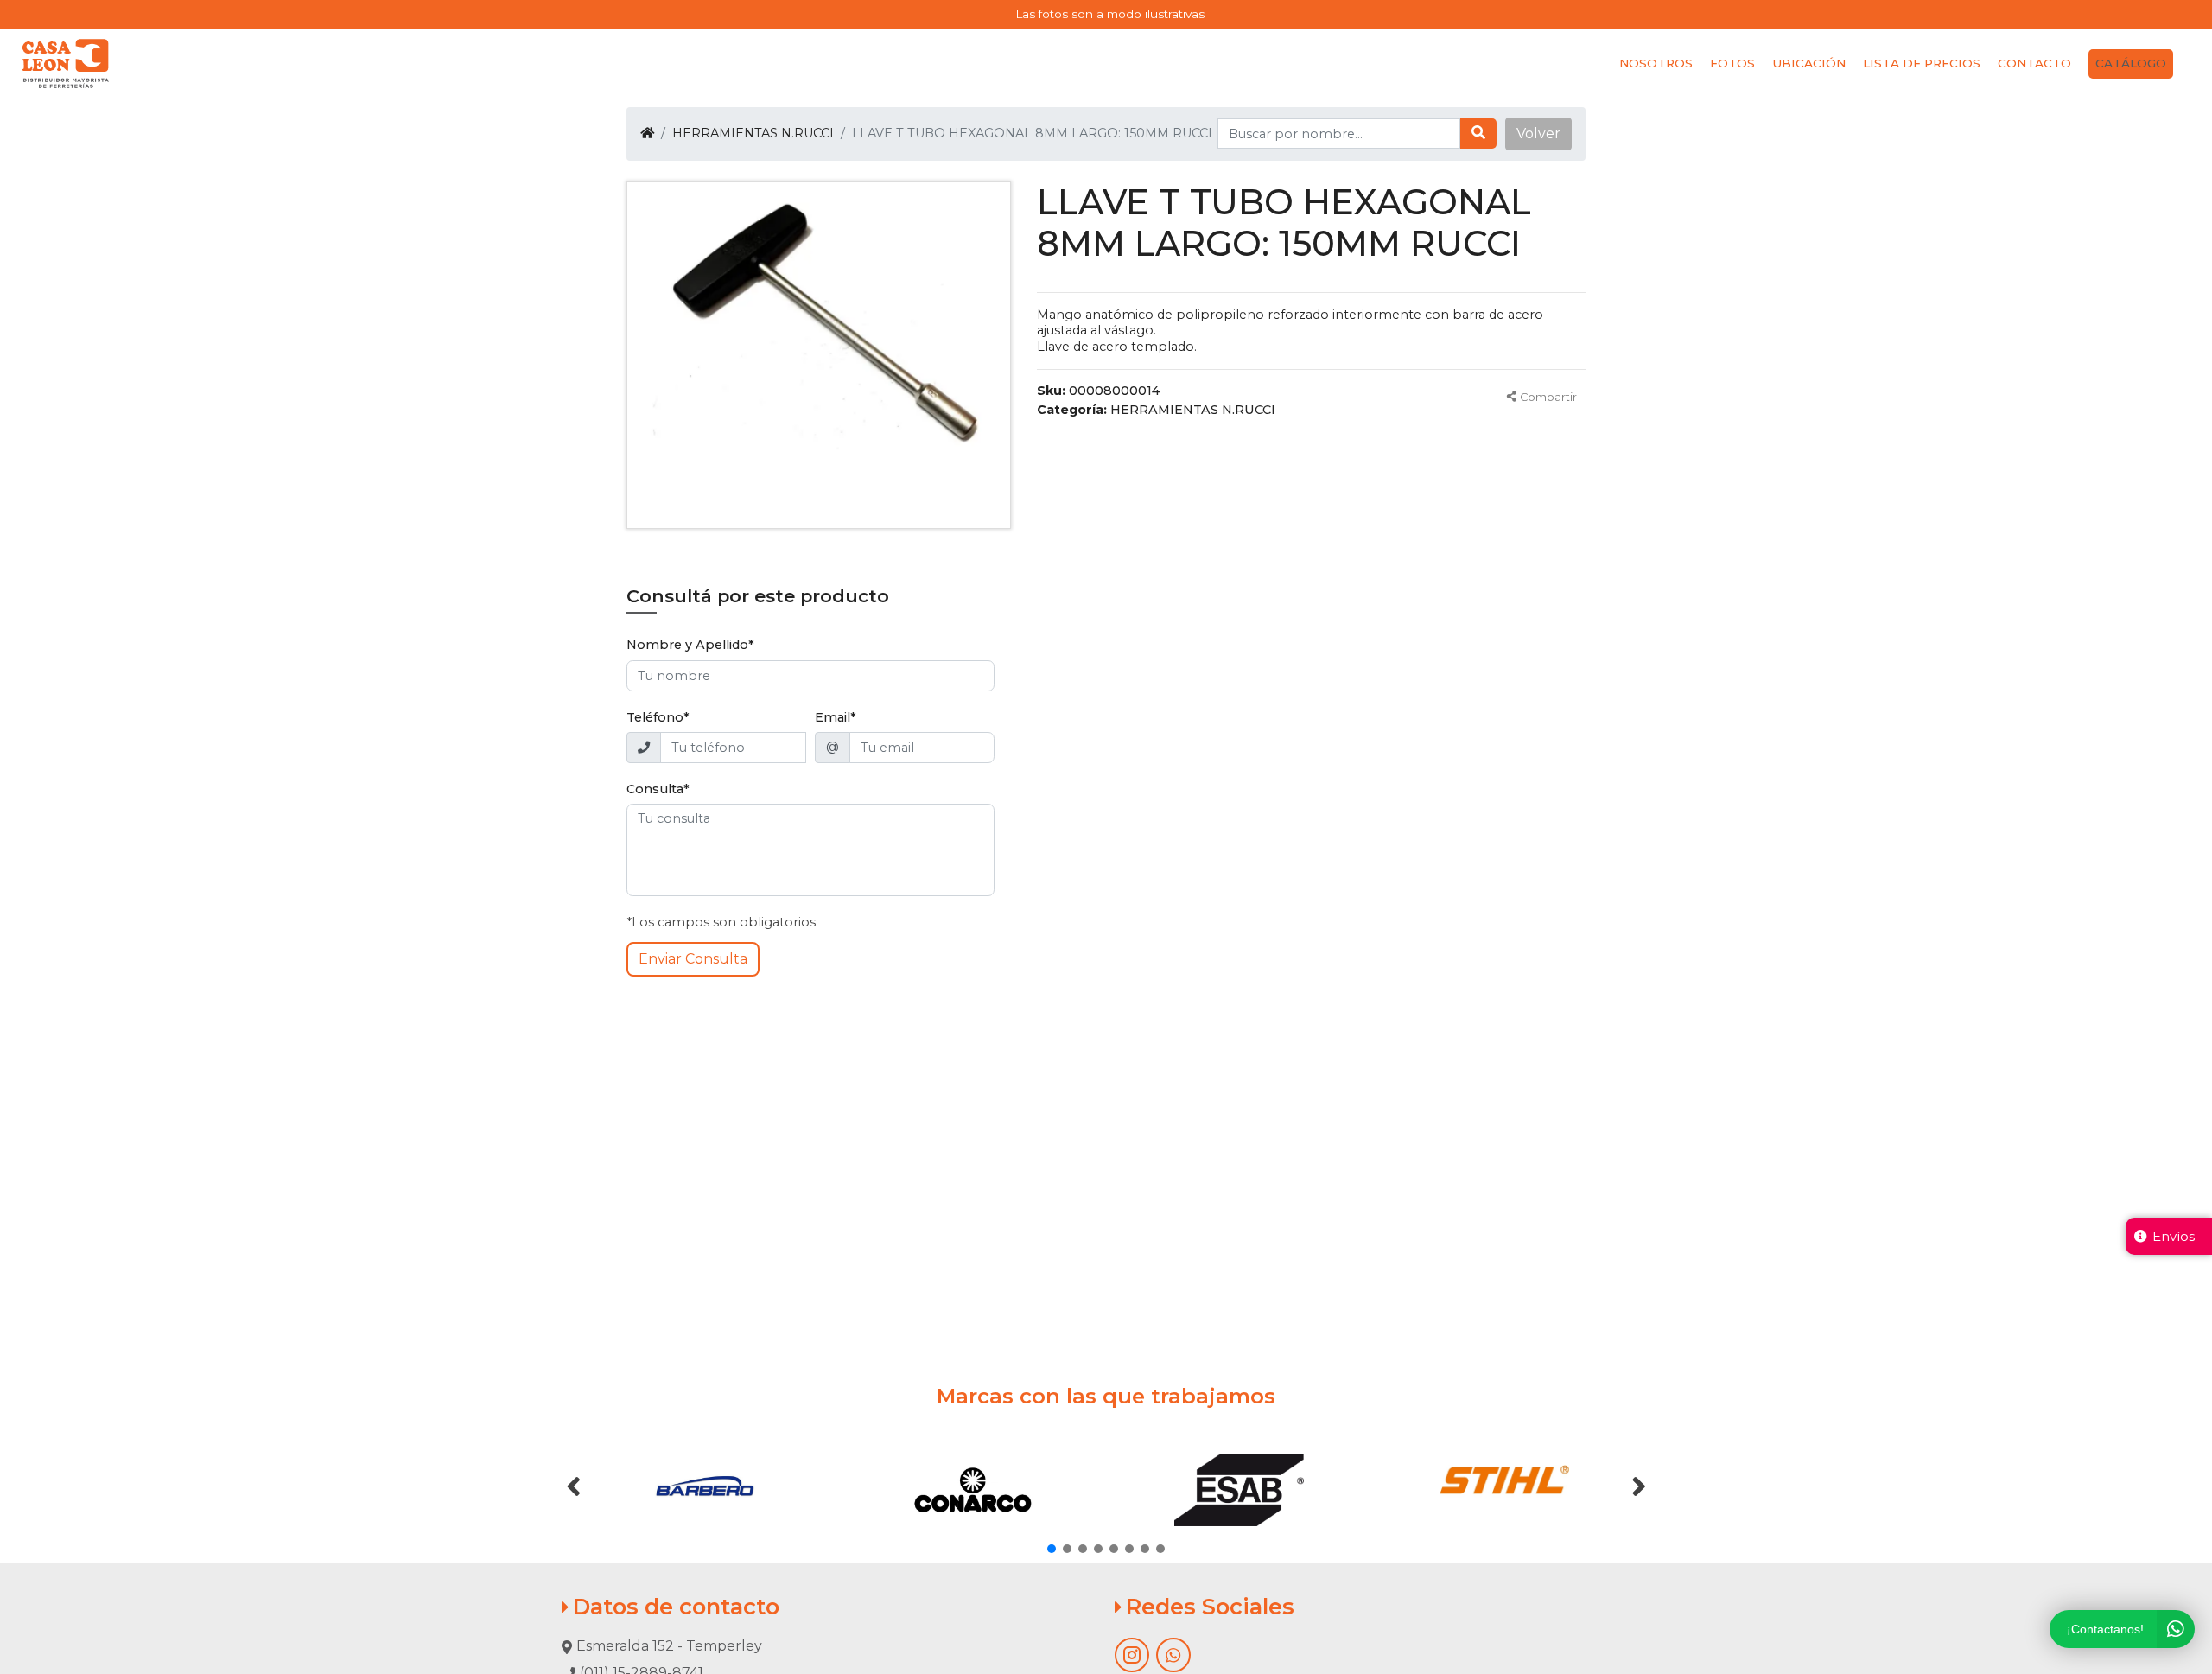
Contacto (2034, 63)
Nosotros (1656, 63)
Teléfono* (658, 717)
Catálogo (2131, 63)
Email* (836, 717)
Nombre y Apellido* (690, 645)
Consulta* (658, 789)
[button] (1538, 134)
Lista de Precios (1922, 63)
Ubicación (1809, 63)
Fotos (1732, 63)
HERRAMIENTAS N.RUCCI (753, 133)
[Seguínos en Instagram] (1132, 1655)
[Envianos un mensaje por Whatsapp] (1173, 1655)
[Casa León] (66, 64)
